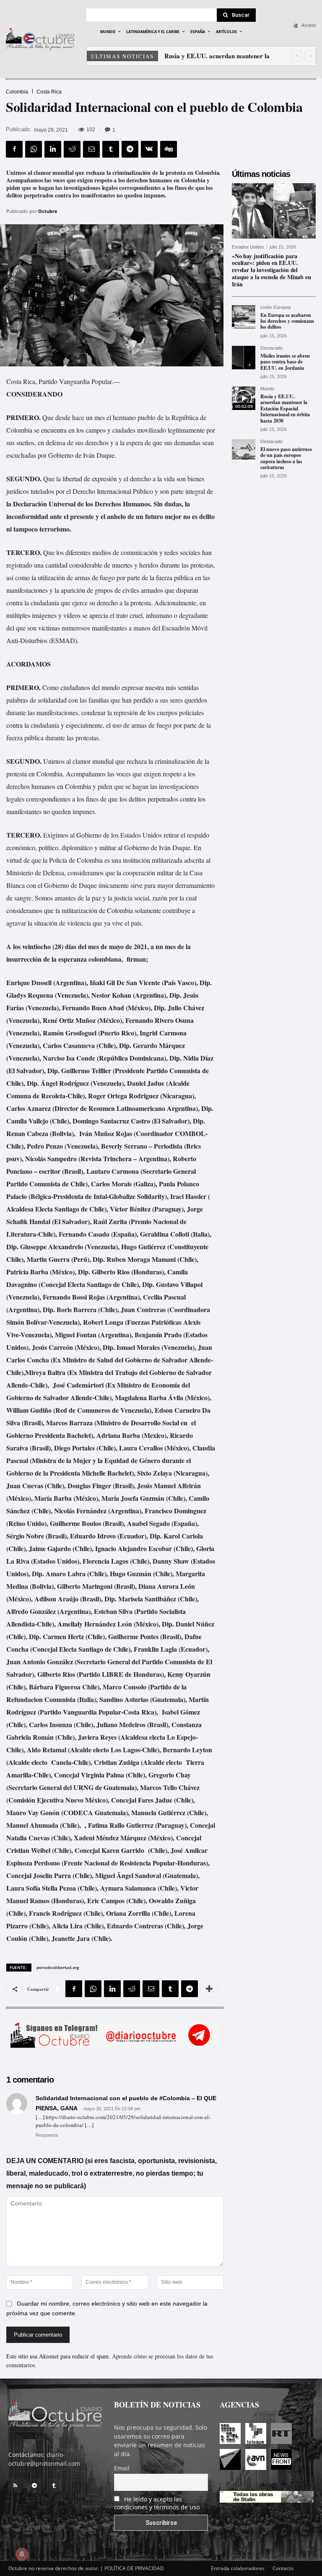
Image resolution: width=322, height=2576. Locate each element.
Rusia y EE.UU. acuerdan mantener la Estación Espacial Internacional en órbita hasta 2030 (285, 409)
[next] (310, 56)
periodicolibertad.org (58, 1967)
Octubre (48, 211)
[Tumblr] (111, 149)
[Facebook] (14, 149)
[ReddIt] (72, 149)
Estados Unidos (248, 247)
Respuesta (47, 2135)
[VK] (149, 149)
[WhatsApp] (34, 149)
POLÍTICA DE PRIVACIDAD (134, 2568)
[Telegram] (130, 149)
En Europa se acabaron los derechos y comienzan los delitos (287, 321)
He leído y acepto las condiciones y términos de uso (157, 2503)
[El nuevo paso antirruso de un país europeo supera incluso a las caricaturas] (244, 451)
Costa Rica (49, 92)
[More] (209, 1989)
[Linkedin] (53, 149)
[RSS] (15, 2485)
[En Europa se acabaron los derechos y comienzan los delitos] (244, 317)
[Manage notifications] (22, 2554)
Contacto (283, 2568)
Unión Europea (275, 307)
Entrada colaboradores (238, 2568)
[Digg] (169, 149)
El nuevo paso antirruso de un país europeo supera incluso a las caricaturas (286, 458)
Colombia (17, 92)
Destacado (271, 348)
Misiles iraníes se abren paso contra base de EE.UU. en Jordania (285, 362)
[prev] (297, 56)
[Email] (91, 149)
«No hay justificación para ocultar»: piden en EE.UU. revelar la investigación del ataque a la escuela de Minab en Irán (271, 270)
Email (122, 2468)
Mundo (267, 389)
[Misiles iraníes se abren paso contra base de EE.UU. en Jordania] (244, 358)
